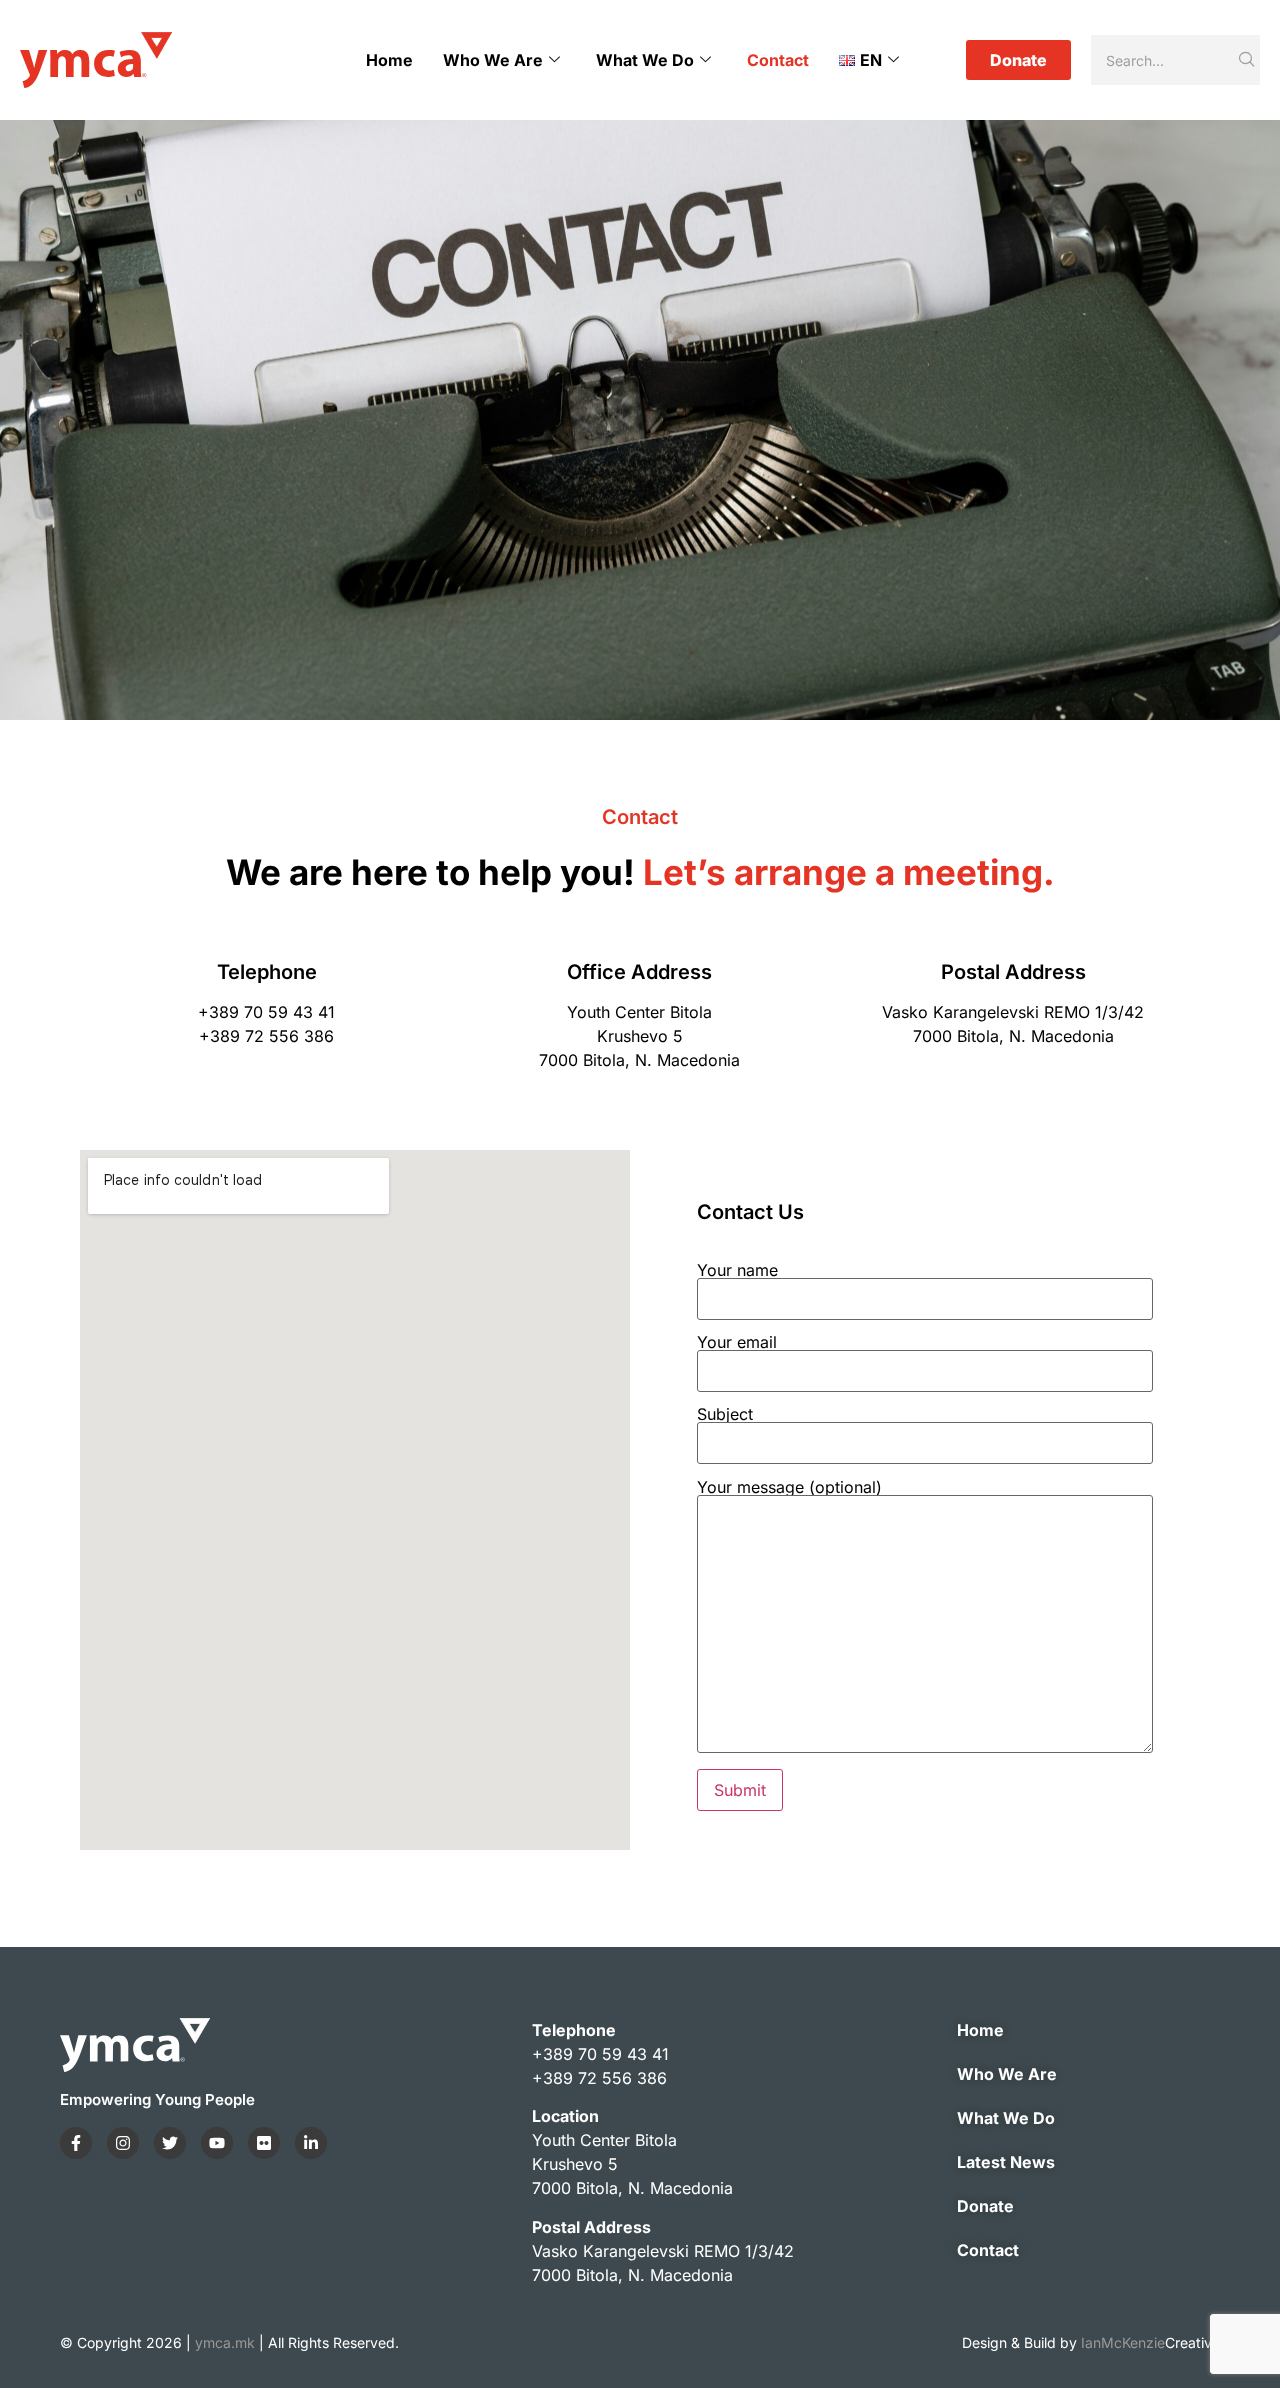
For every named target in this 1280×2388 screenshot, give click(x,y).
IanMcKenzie (1150, 2342)
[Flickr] (264, 2143)
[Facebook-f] (76, 2143)
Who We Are (493, 60)
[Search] (1247, 60)
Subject (725, 1415)
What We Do (645, 60)
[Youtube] (217, 2143)
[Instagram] (123, 2143)
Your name (737, 1271)
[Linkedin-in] (311, 2143)
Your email (737, 1343)
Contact (778, 60)
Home (389, 60)
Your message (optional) (789, 1488)
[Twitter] (170, 2143)
